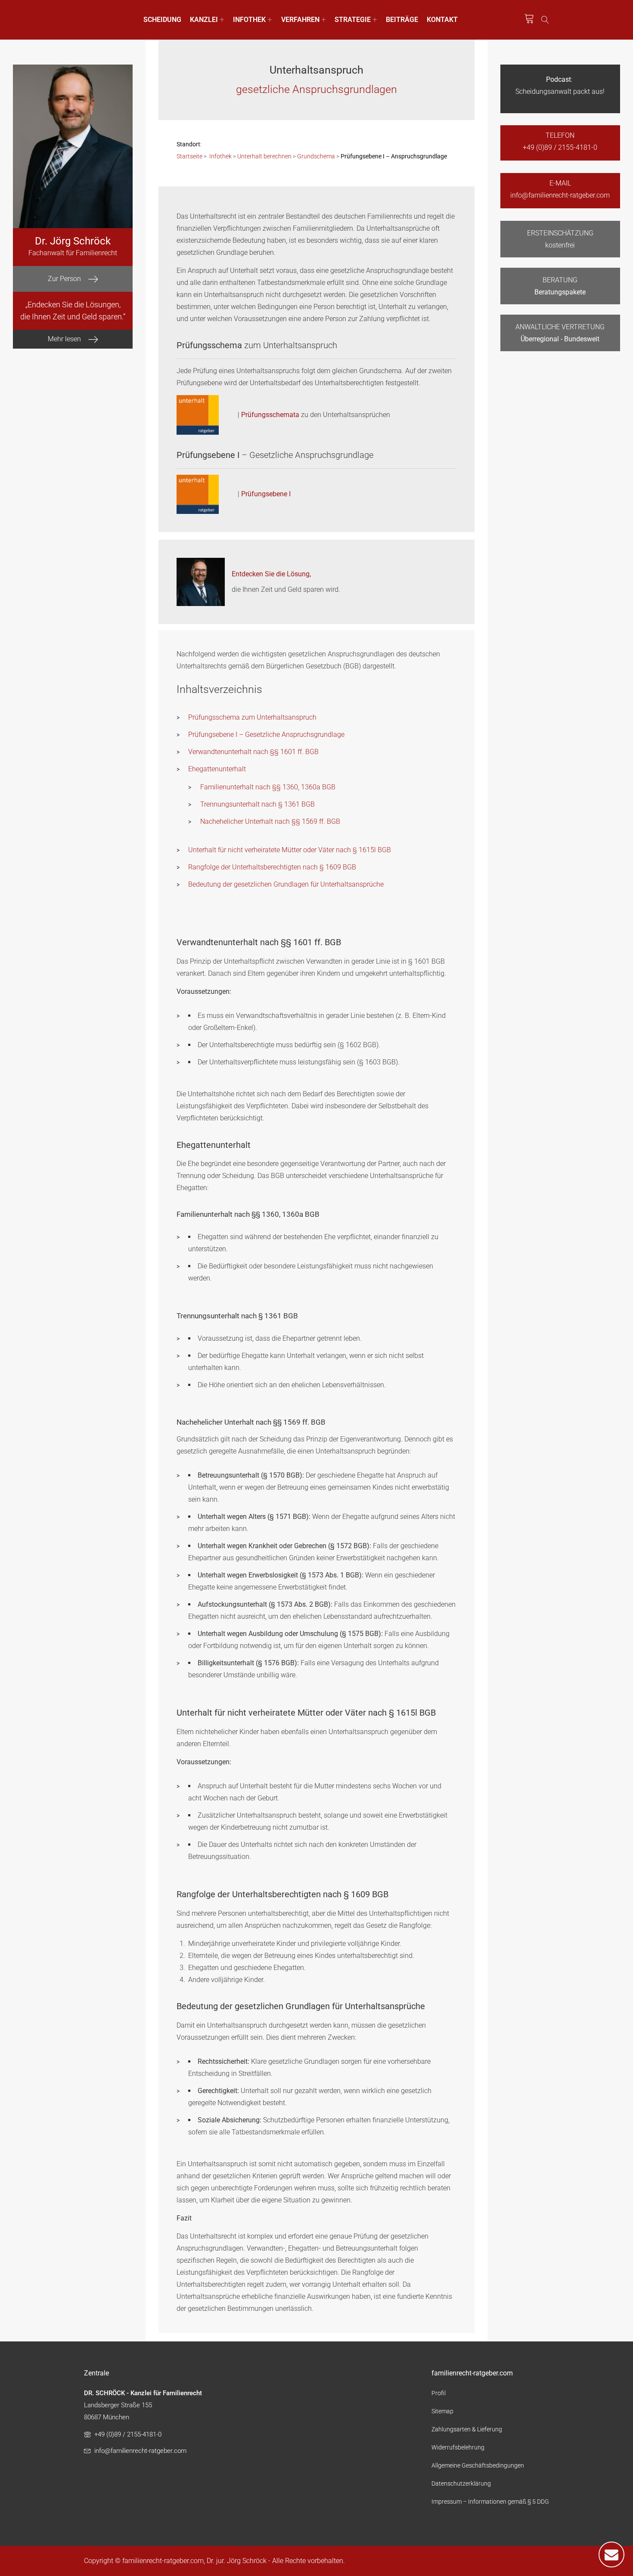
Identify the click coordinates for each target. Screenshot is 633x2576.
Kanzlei (204, 20)
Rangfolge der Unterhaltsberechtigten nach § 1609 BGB (272, 867)
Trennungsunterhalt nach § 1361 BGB (258, 804)
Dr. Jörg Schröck (73, 241)
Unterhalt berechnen (264, 156)
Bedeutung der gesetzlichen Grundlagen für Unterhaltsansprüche (286, 884)
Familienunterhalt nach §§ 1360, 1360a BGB (268, 787)
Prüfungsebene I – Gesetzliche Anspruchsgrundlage (266, 734)
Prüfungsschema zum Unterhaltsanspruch (252, 717)
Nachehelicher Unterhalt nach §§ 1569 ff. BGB (270, 821)
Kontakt (442, 20)
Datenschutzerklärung (461, 2483)
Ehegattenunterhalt (217, 769)
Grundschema (316, 156)
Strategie (353, 20)
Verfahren (300, 20)
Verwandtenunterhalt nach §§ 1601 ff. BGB (253, 752)
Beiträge (402, 20)
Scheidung (162, 20)
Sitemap (442, 2411)
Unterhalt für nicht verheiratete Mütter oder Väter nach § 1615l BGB (290, 850)
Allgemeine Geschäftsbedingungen (478, 2465)
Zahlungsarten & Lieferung (467, 2429)
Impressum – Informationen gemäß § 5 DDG (490, 2502)
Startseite (189, 156)
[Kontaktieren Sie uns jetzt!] (611, 2554)
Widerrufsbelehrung (458, 2447)
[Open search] (545, 20)
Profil (439, 2393)
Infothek (249, 20)
